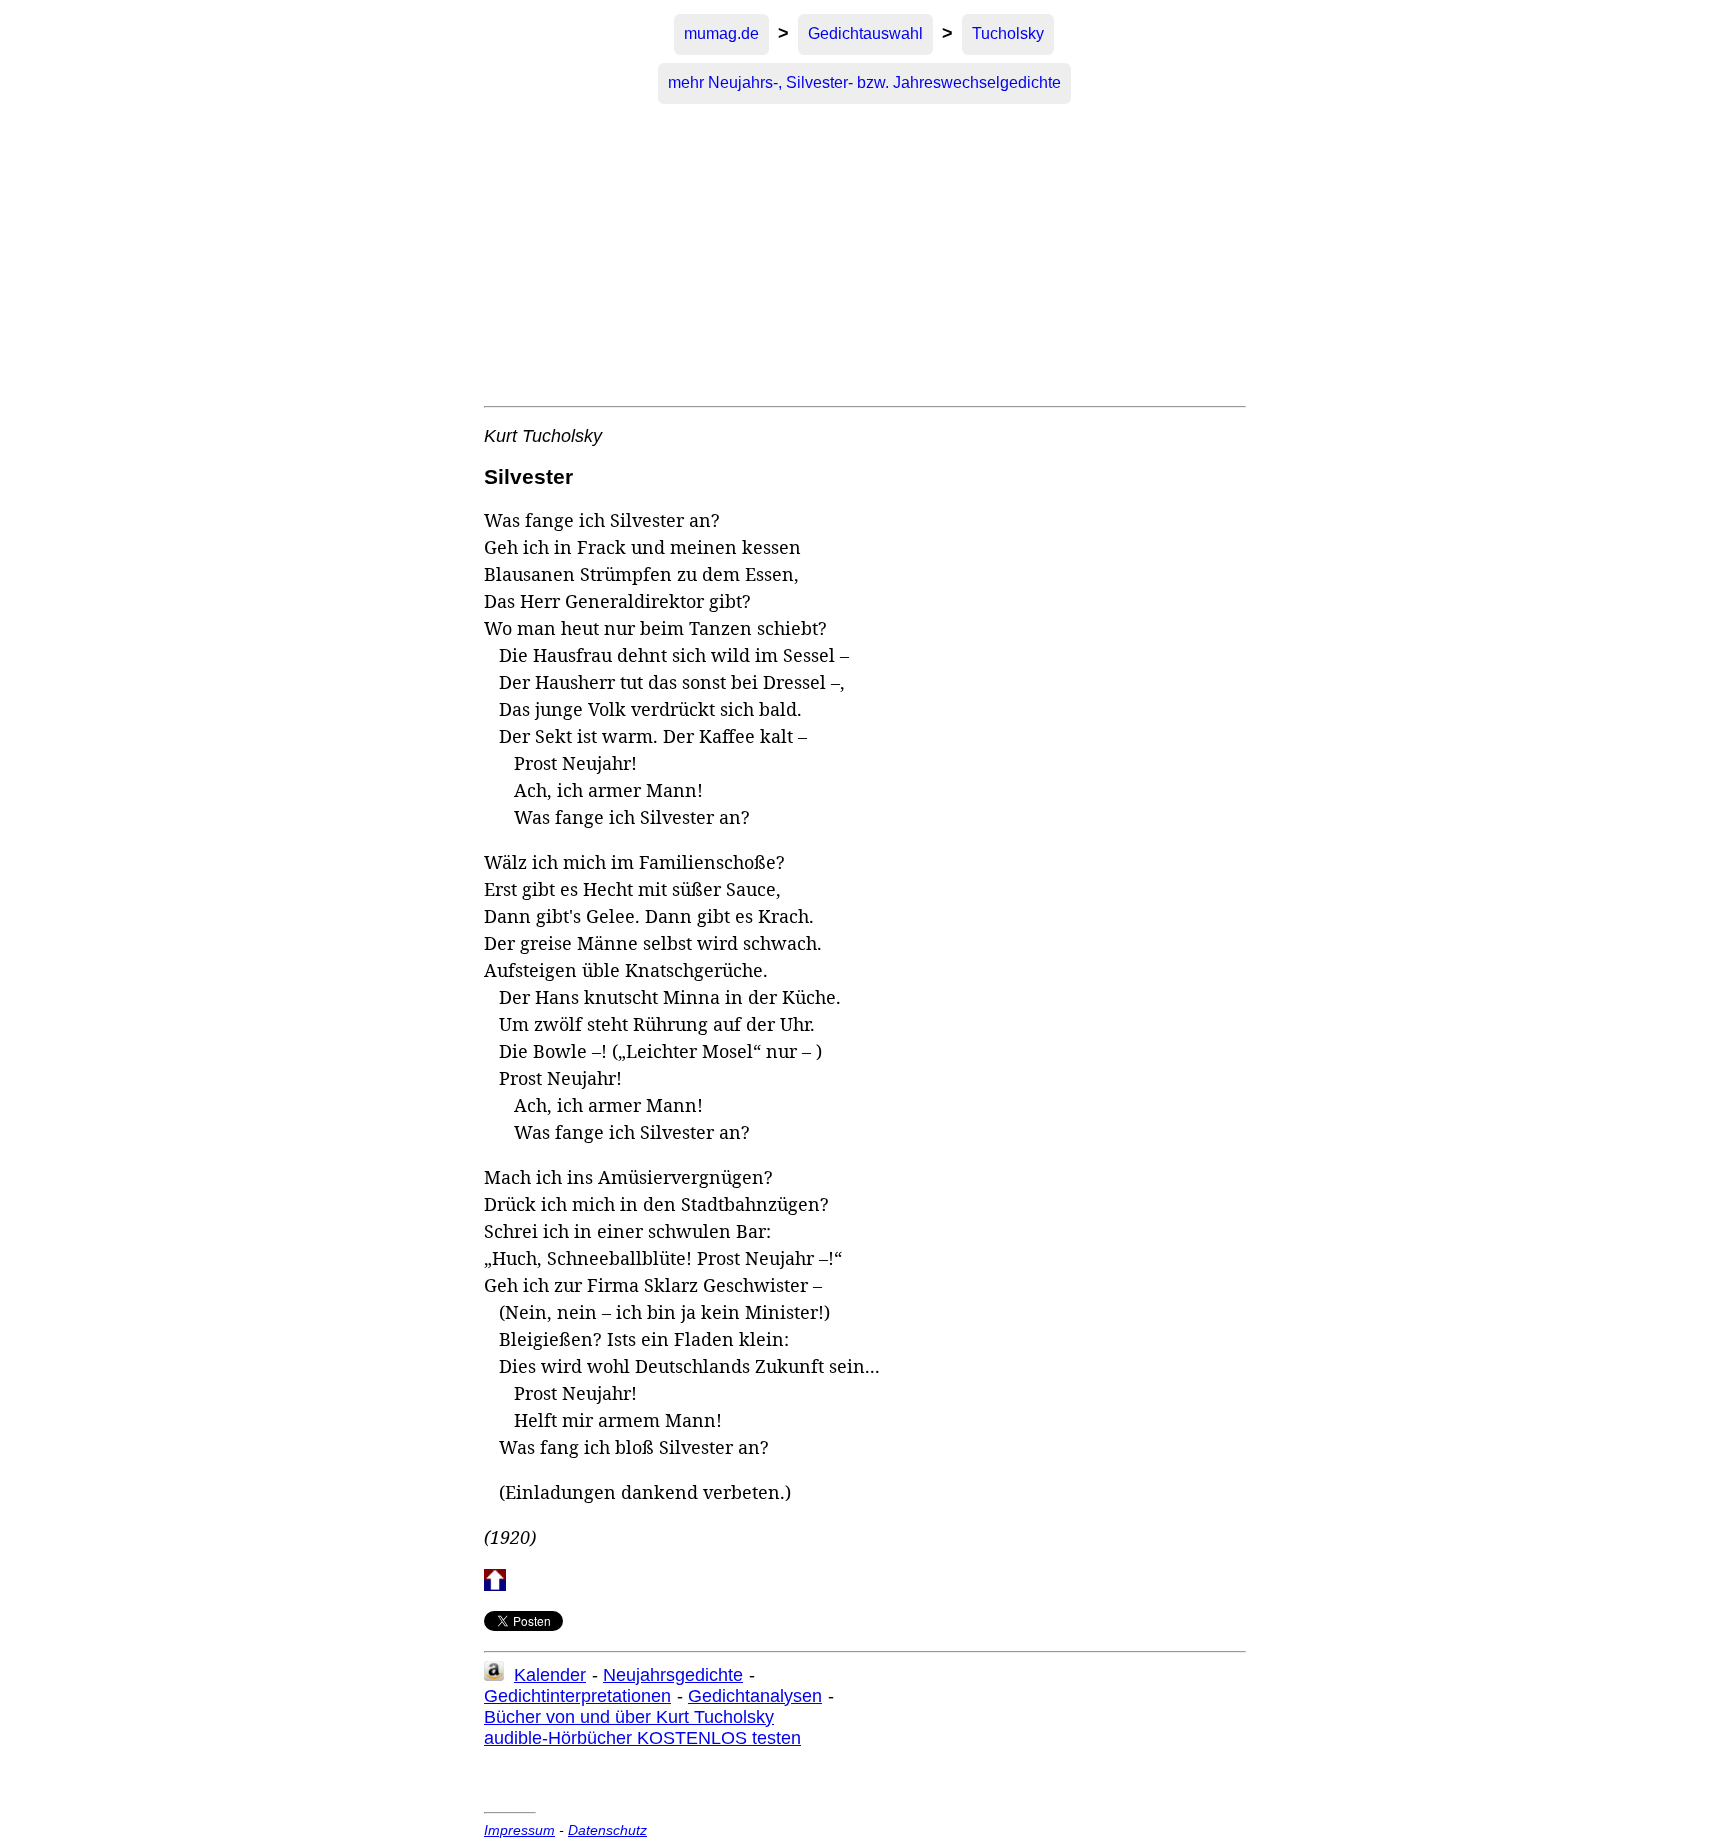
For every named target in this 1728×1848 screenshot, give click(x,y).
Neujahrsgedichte (673, 1675)
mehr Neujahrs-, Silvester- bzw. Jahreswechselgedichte (864, 82)
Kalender (550, 1675)
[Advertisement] (864, 256)
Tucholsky (1008, 33)
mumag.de (721, 33)
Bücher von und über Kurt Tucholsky (629, 1717)
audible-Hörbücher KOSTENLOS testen (642, 1738)
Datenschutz (607, 1830)
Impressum (519, 1830)
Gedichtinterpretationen (577, 1696)
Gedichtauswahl (865, 33)
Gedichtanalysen (755, 1696)
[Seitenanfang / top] (495, 1585)
